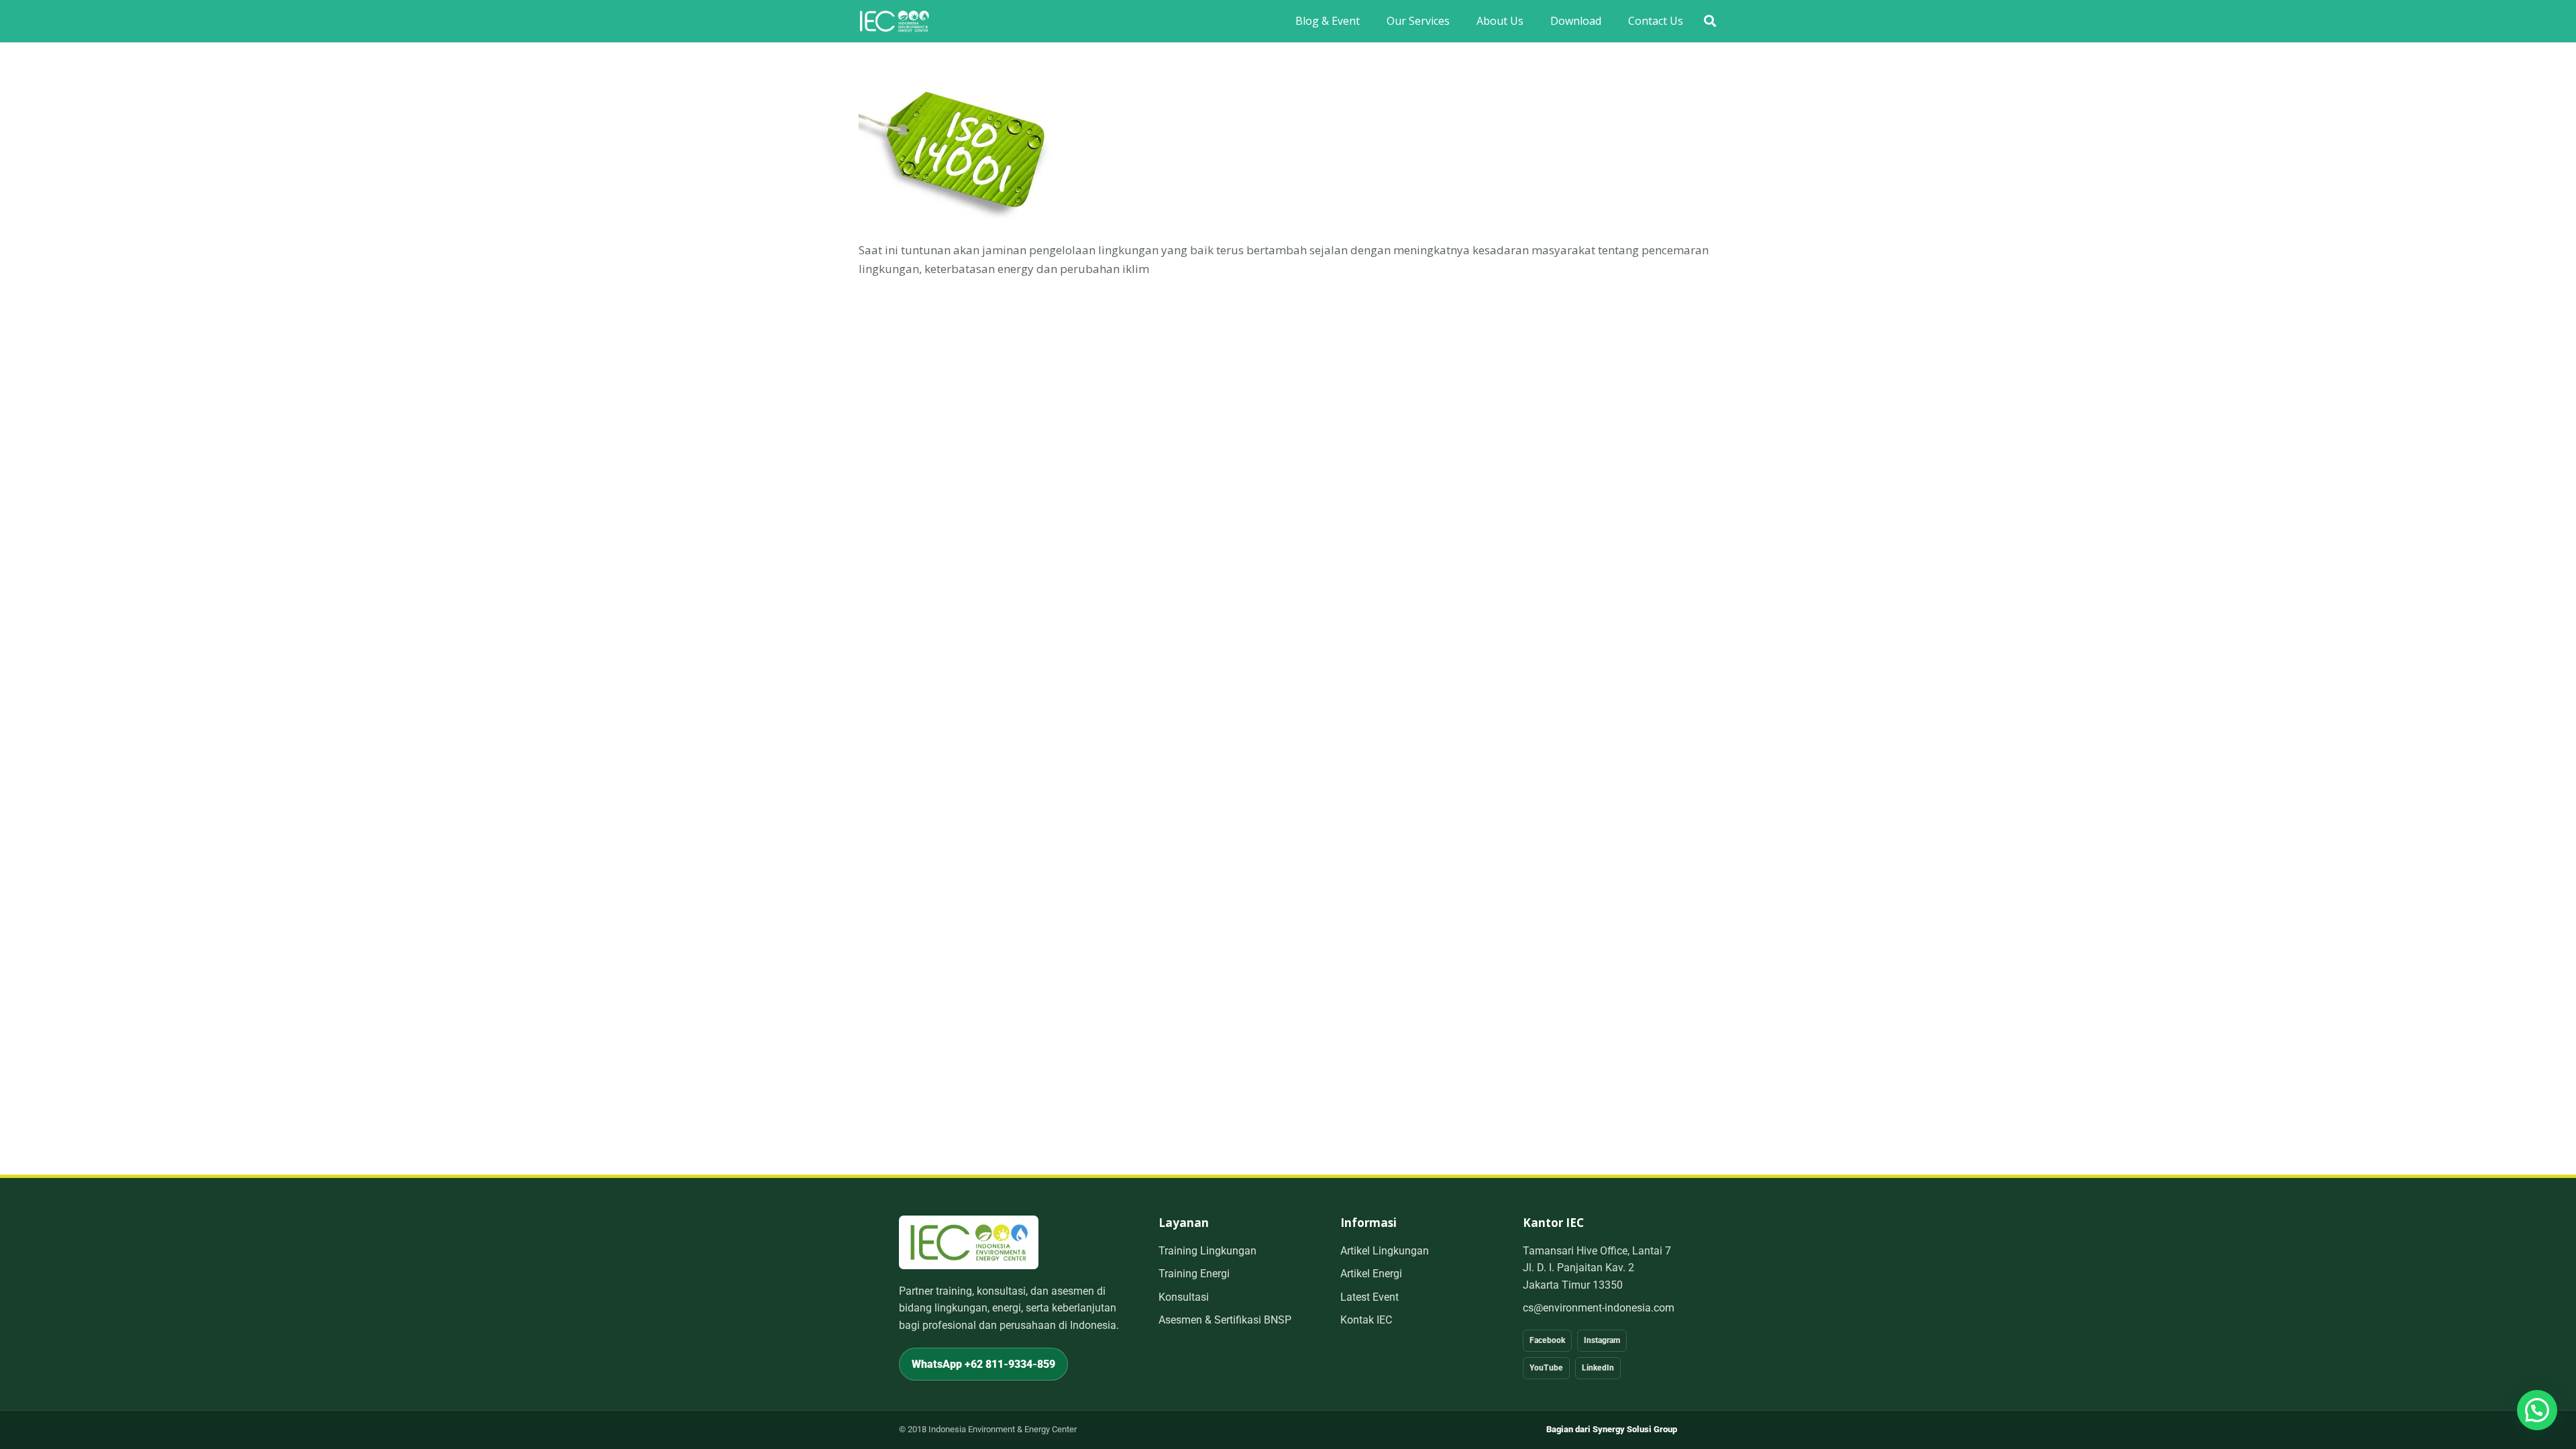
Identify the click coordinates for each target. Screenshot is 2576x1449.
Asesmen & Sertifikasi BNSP (1225, 1320)
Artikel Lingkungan (1385, 1251)
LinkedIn (1598, 1368)
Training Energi (1194, 1274)
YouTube (1546, 1368)
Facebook (1547, 1340)
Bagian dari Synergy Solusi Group (1612, 1429)
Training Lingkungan (1207, 1251)
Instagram (1602, 1340)
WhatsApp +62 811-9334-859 (983, 1364)
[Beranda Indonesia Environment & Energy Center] (969, 1242)
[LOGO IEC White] (894, 21)
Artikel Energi (1371, 1274)
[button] (1710, 21)
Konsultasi (1184, 1297)
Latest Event (1370, 1297)
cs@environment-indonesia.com (1599, 1308)
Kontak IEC (1366, 1320)
